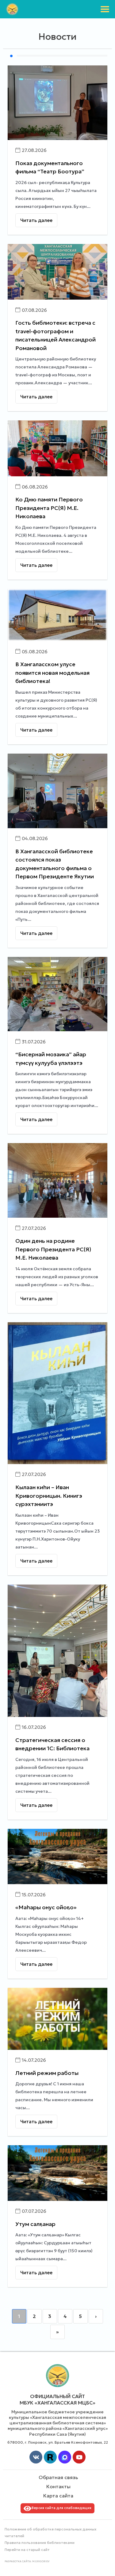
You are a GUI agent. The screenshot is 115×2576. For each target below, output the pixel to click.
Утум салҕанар (35, 2224)
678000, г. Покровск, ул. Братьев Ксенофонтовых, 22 (58, 2442)
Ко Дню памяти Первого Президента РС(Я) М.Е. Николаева (49, 508)
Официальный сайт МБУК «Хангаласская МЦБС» (57, 2399)
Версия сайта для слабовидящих (61, 2508)
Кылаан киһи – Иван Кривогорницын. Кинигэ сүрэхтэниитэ (49, 1496)
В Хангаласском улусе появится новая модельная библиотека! (52, 673)
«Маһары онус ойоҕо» (46, 1907)
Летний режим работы (47, 2073)
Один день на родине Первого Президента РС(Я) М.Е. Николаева (53, 1249)
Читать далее (36, 220)
